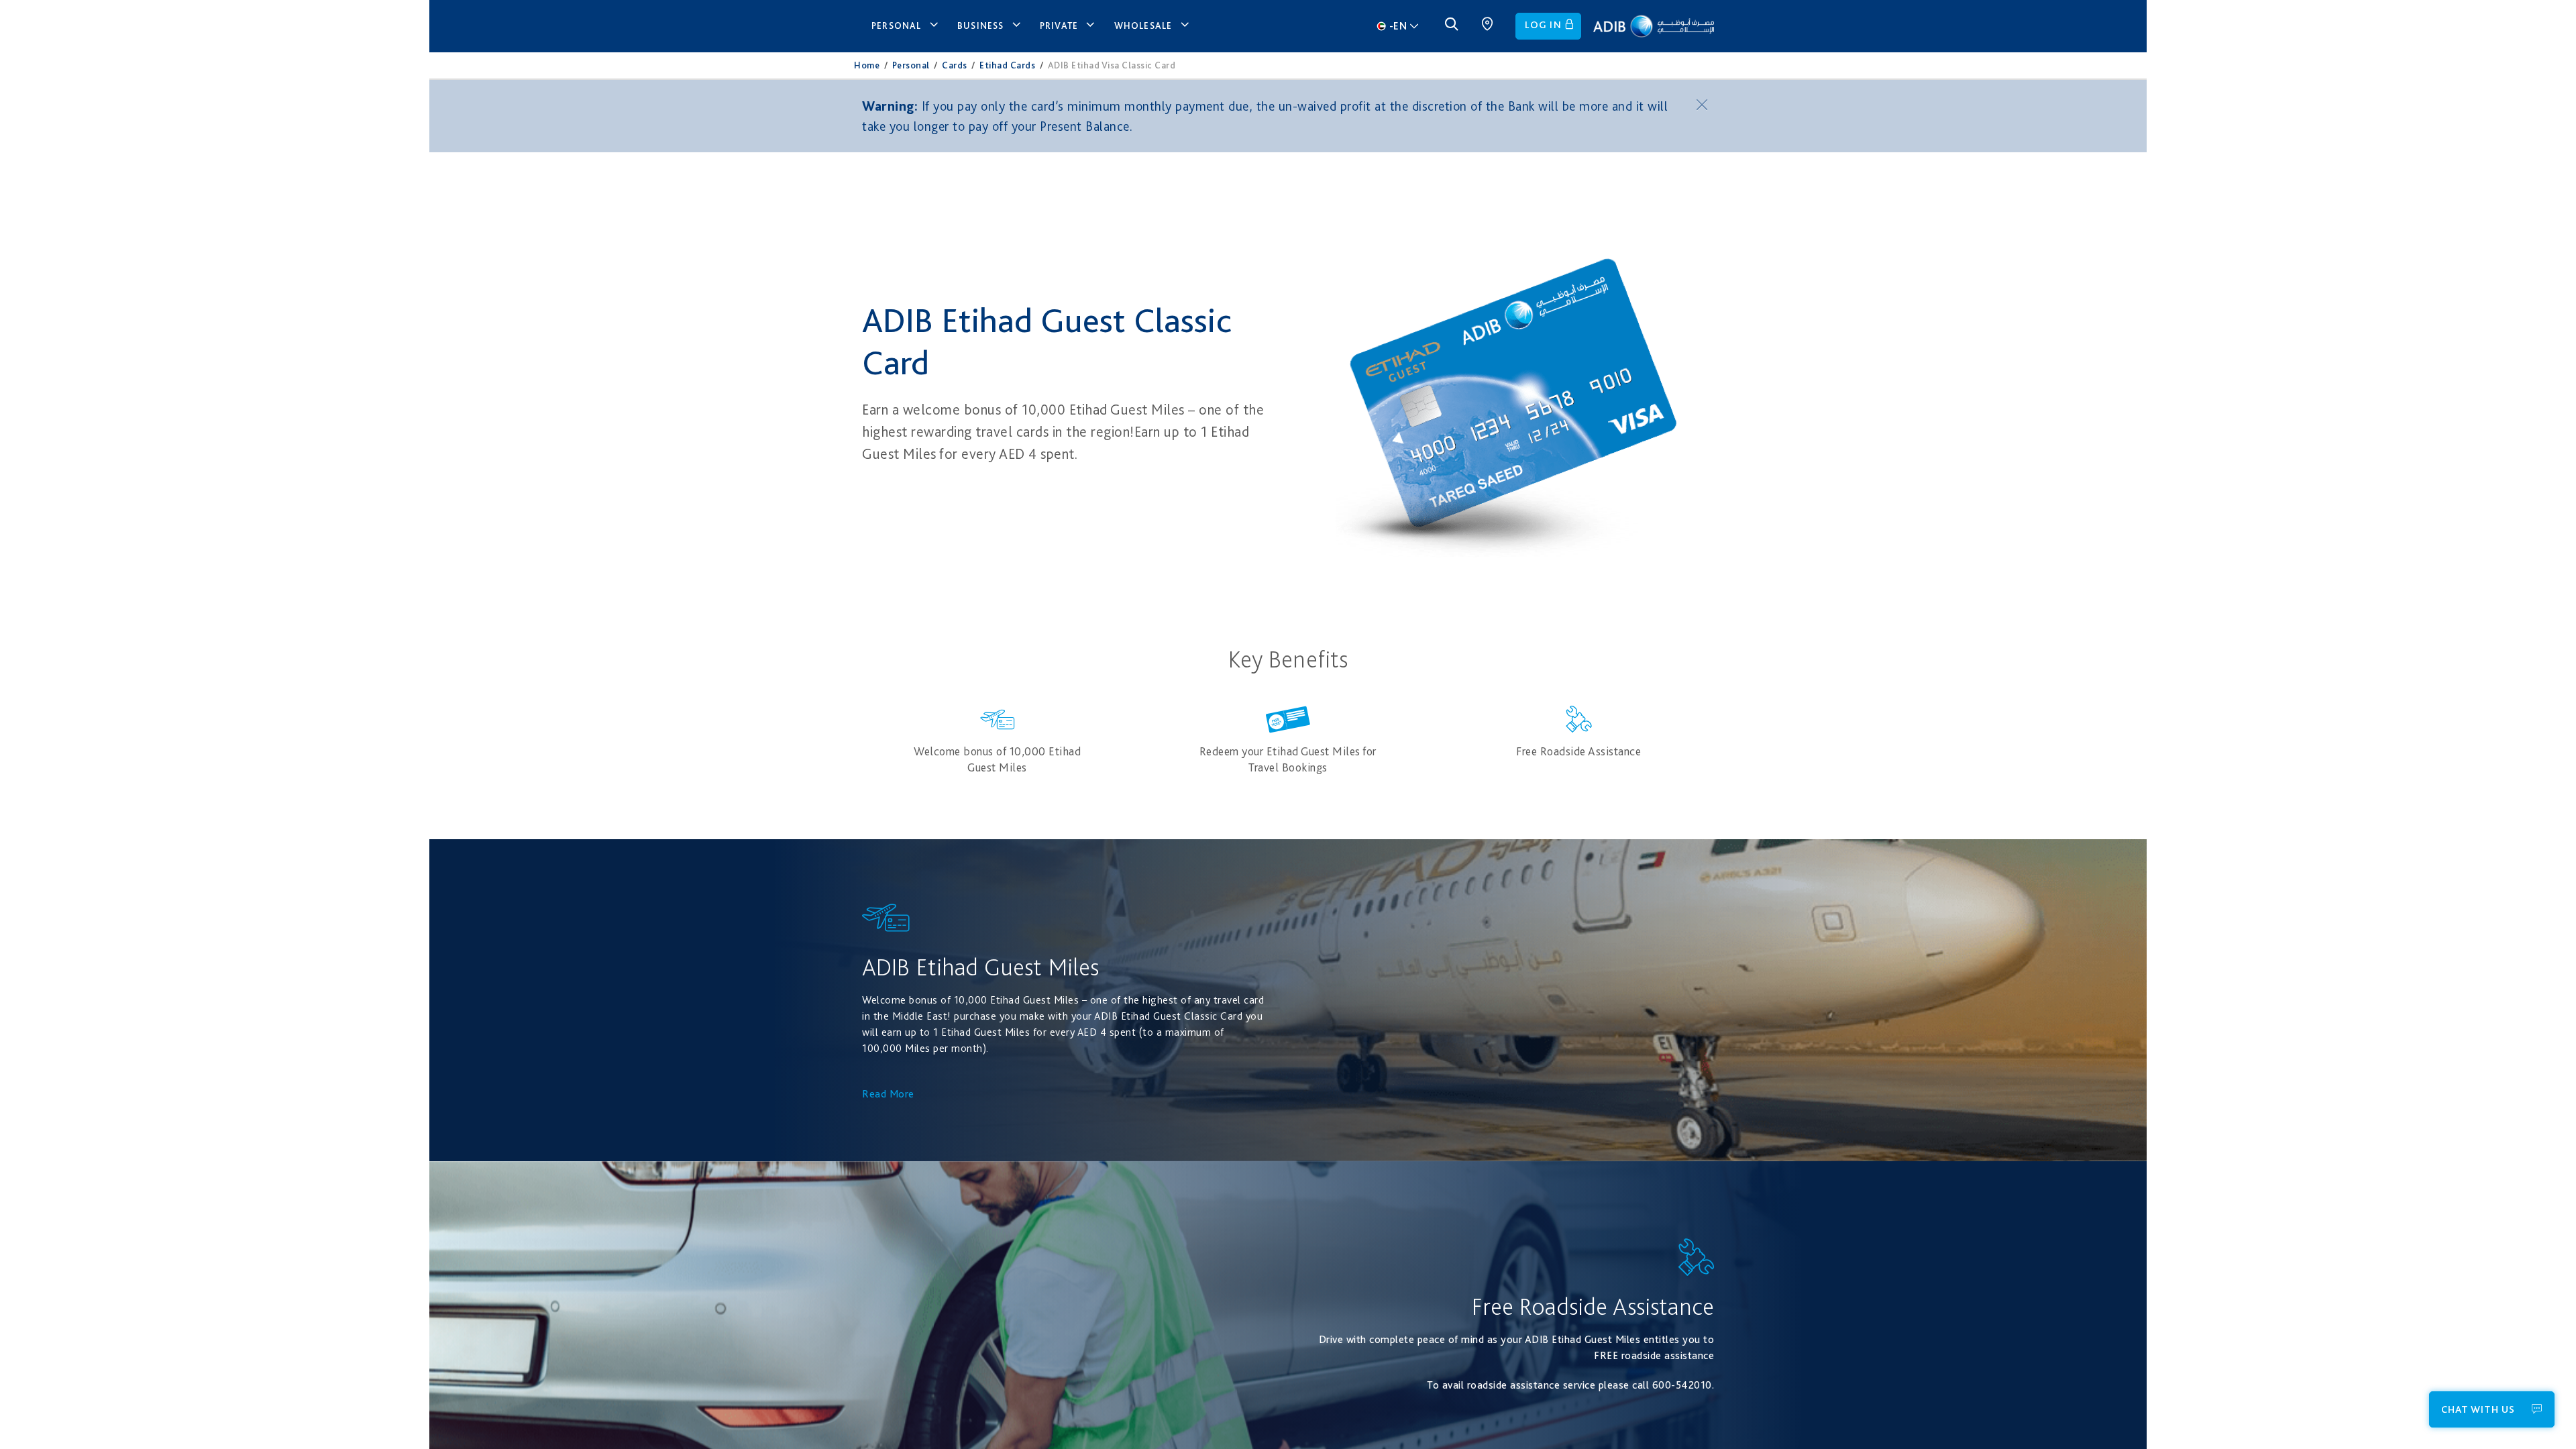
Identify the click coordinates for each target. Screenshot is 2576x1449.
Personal (897, 25)
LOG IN (1543, 25)
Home (867, 65)
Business (981, 25)
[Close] (1704, 104)
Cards (955, 65)
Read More (888, 1094)
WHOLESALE (1143, 25)
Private (1059, 25)
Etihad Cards (1007, 65)
